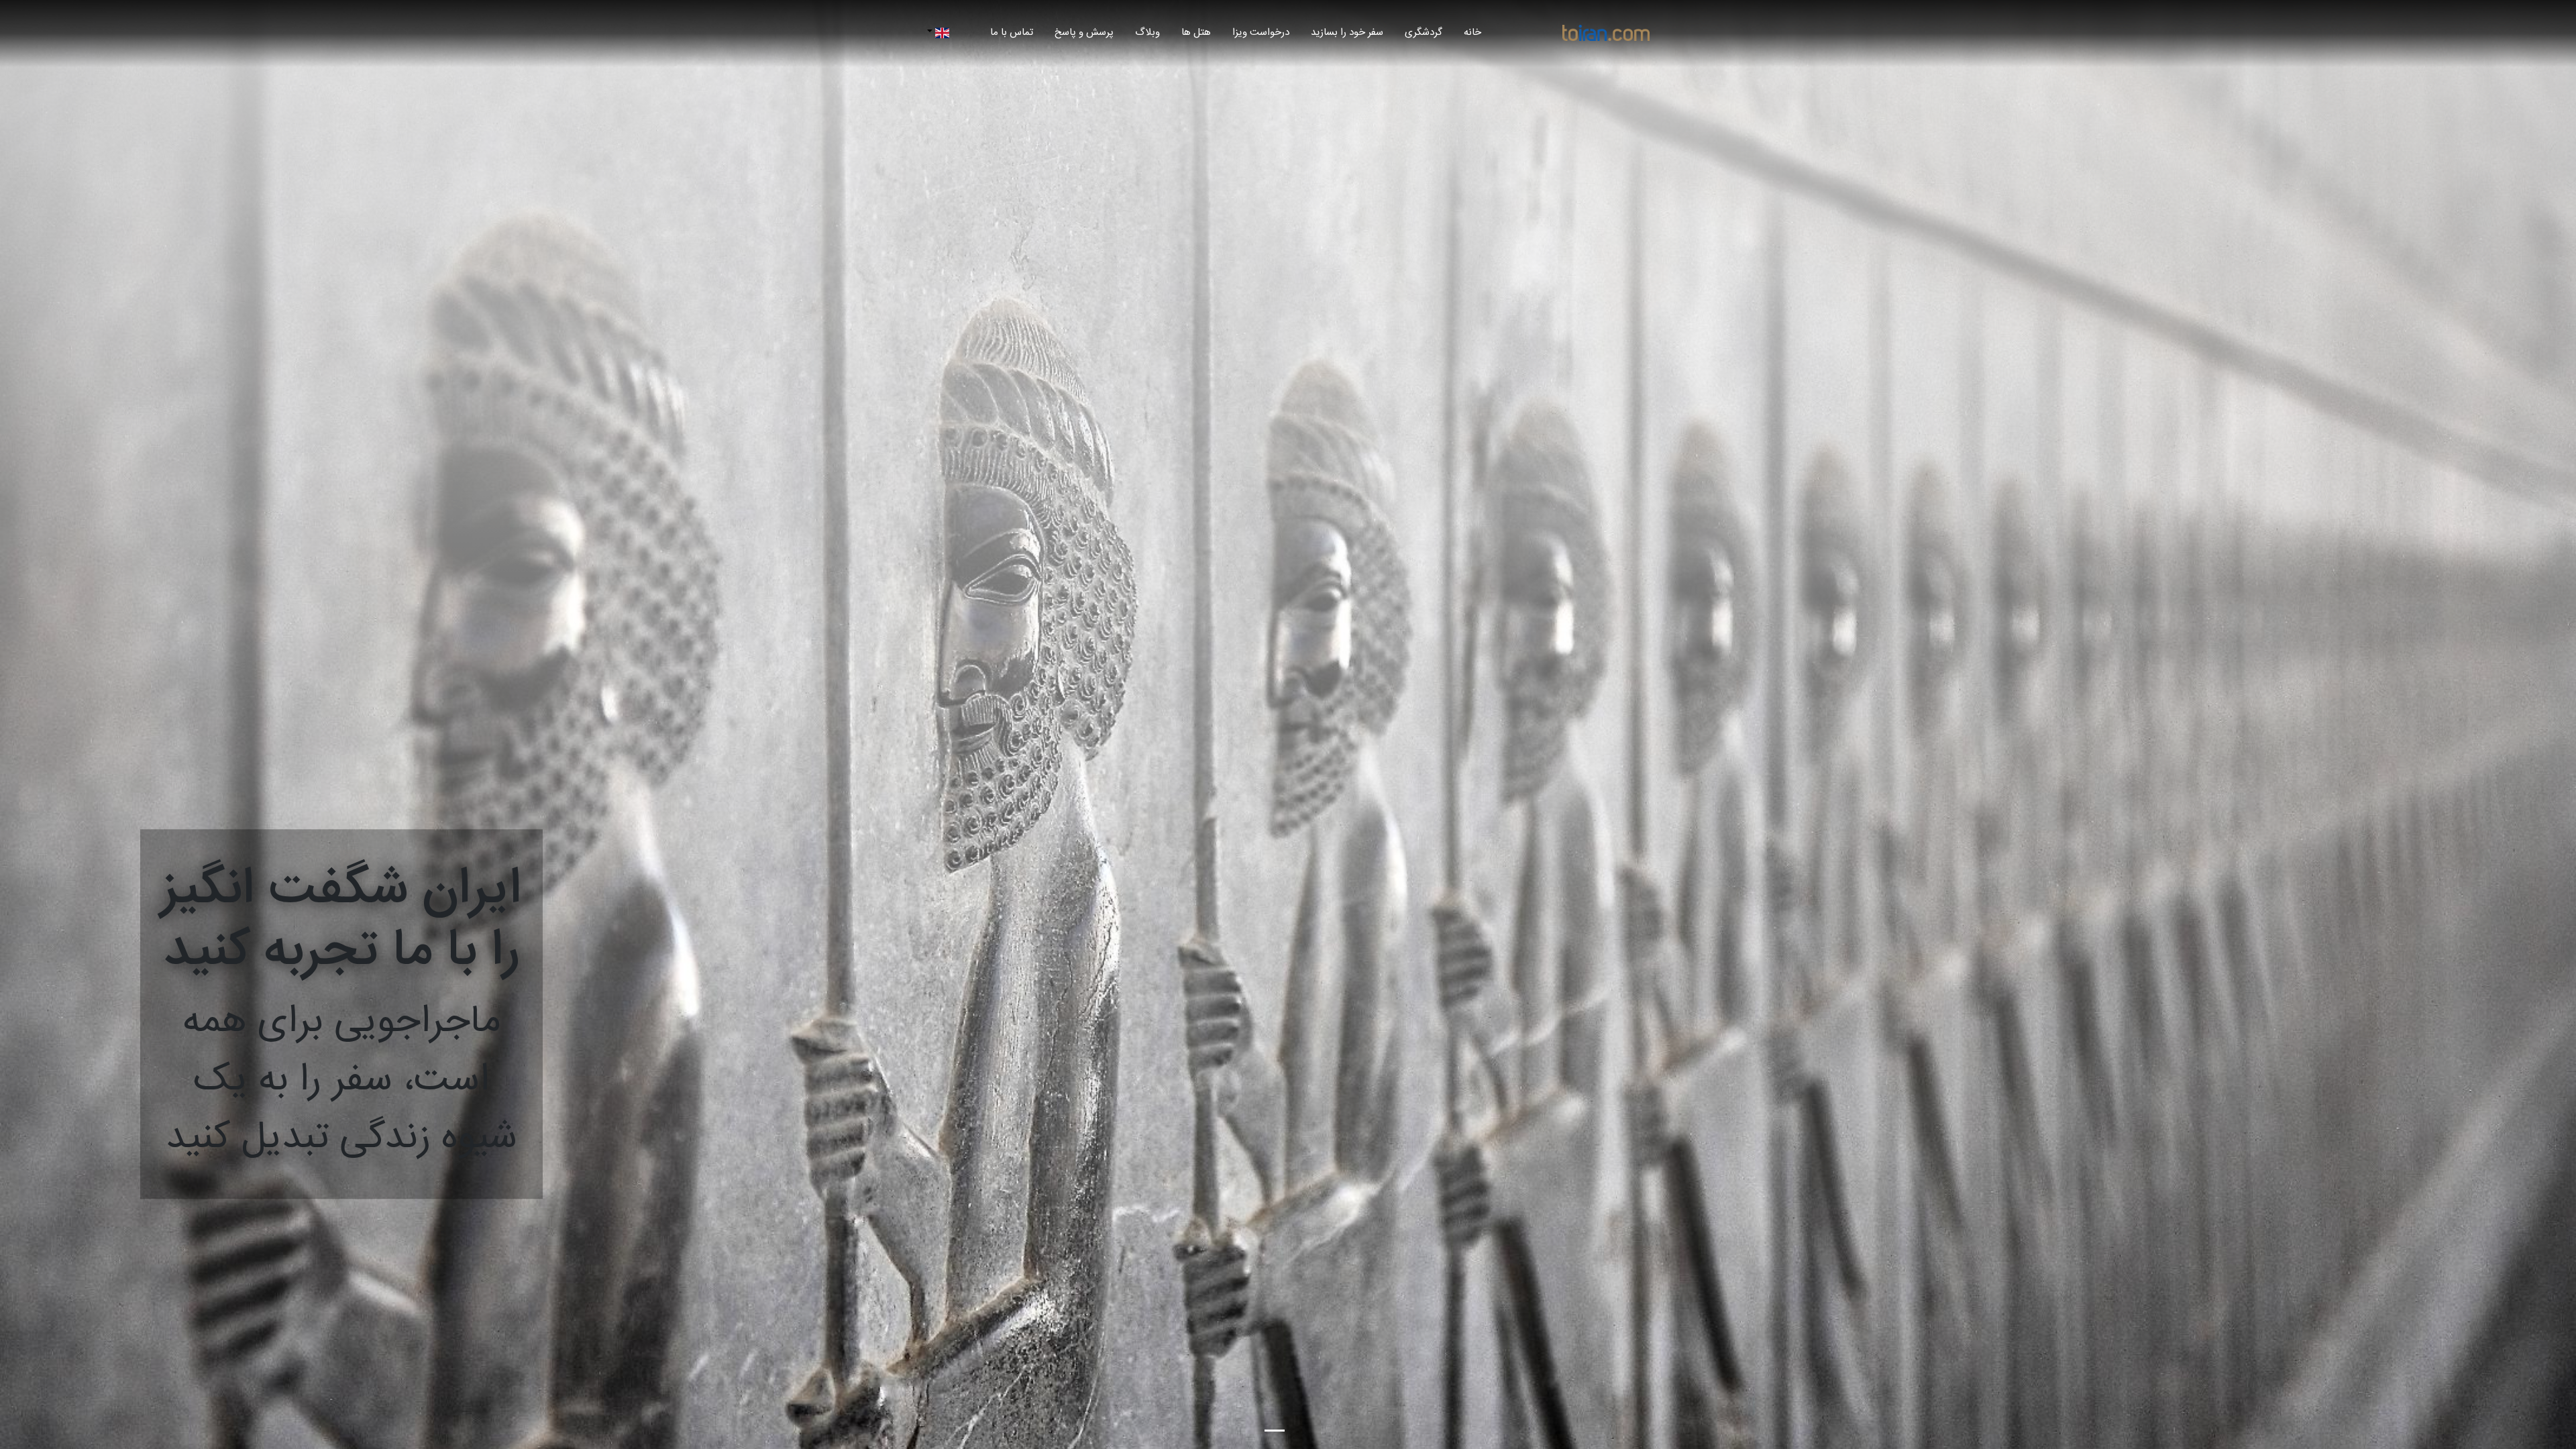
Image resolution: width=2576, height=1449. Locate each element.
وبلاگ (1147, 33)
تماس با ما (1012, 33)
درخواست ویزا (1261, 33)
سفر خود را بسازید (1347, 33)
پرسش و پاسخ (1084, 33)
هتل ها (1196, 33)
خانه (1467, 32)
